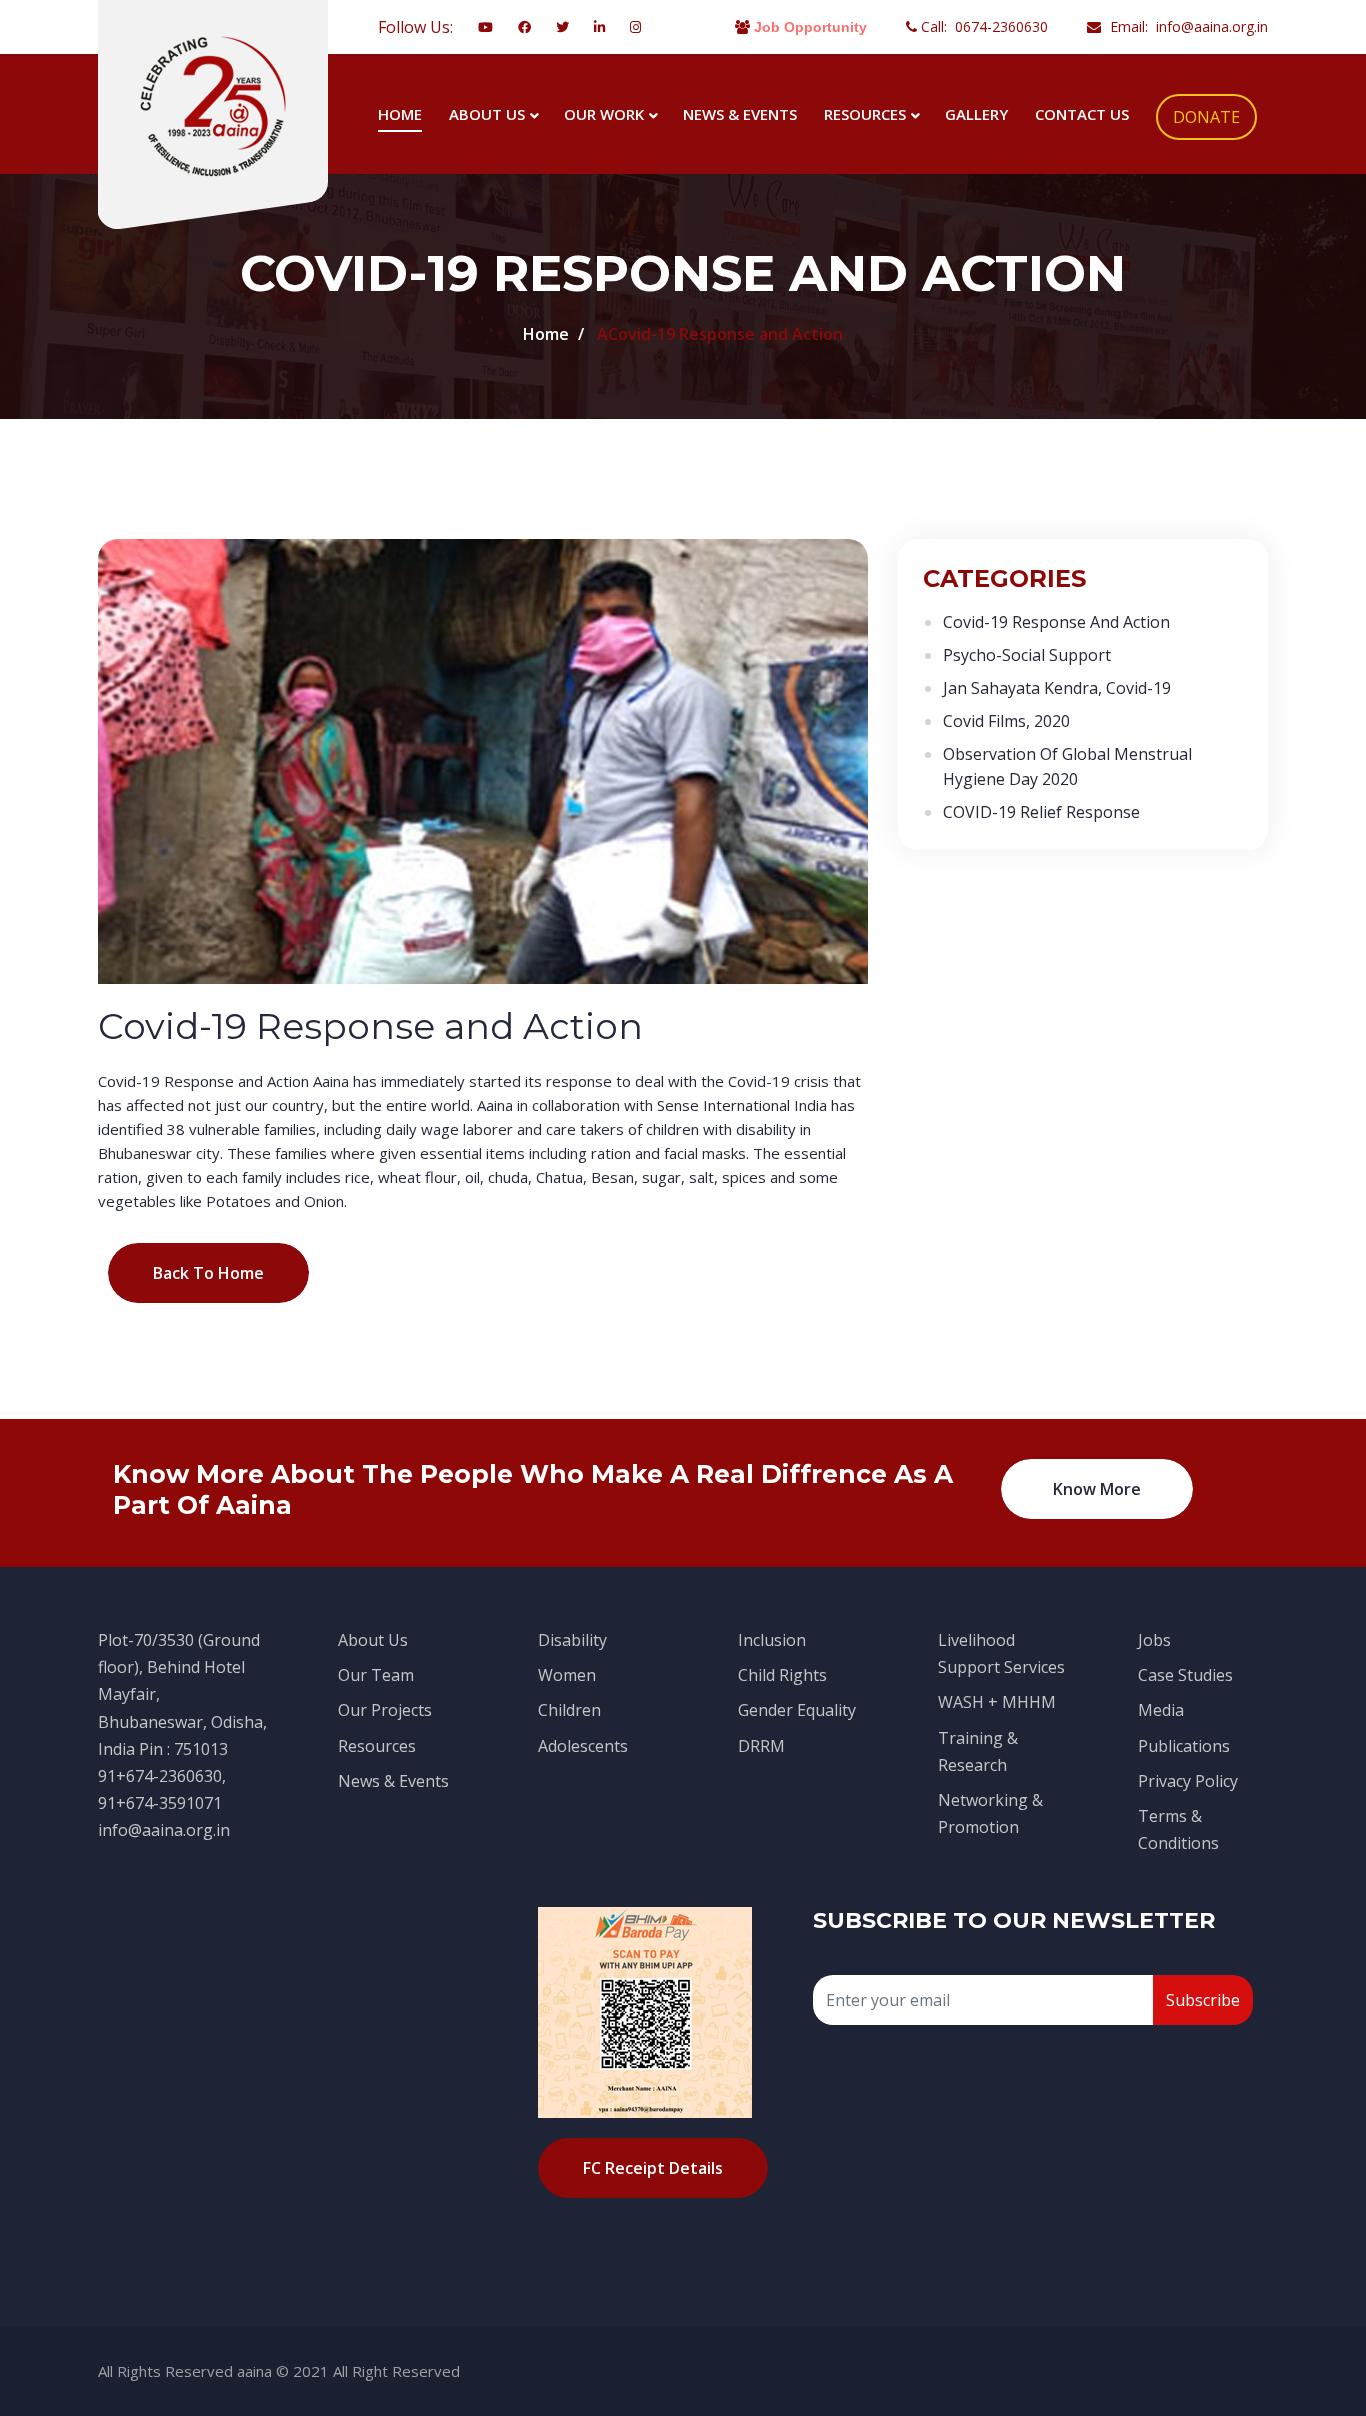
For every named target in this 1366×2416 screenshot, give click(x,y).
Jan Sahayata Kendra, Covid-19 (1057, 688)
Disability (572, 1640)
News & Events (740, 114)
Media (1161, 1710)
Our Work (604, 114)
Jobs (1154, 1640)
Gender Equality (797, 1710)
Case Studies (1185, 1675)
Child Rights (782, 1675)
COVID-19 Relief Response (1041, 812)
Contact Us (1082, 114)
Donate (1206, 117)
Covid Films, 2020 (1006, 721)
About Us (487, 114)
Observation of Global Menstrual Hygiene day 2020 (1067, 766)
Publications (1184, 1746)
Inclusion (772, 1640)
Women (567, 1675)
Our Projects (385, 1710)
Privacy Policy (1188, 1781)
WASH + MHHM (997, 1702)
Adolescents (583, 1746)
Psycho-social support (1027, 655)
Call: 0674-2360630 (982, 26)
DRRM (761, 1746)
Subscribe (1203, 2000)
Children (569, 1710)
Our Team (376, 1675)
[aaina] (213, 105)
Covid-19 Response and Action (1056, 622)
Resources (865, 114)
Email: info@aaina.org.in (1187, 26)
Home (400, 114)
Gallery (976, 114)
